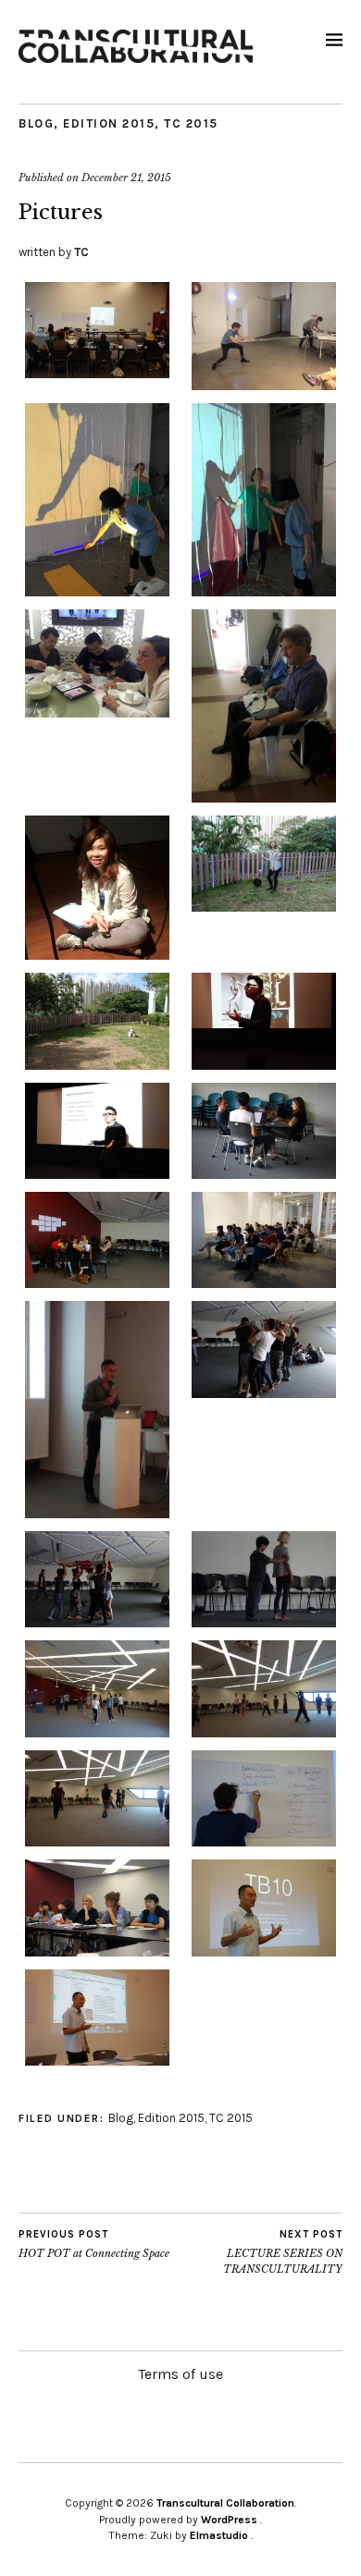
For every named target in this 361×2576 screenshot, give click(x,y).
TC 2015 (191, 123)
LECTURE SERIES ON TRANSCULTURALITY (283, 2252)
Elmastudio (219, 2535)
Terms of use (180, 2374)
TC (81, 252)
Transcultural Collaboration (225, 2503)
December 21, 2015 (126, 178)
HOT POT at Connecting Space (94, 2245)
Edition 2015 (109, 123)
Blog (36, 123)
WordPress (229, 2520)
